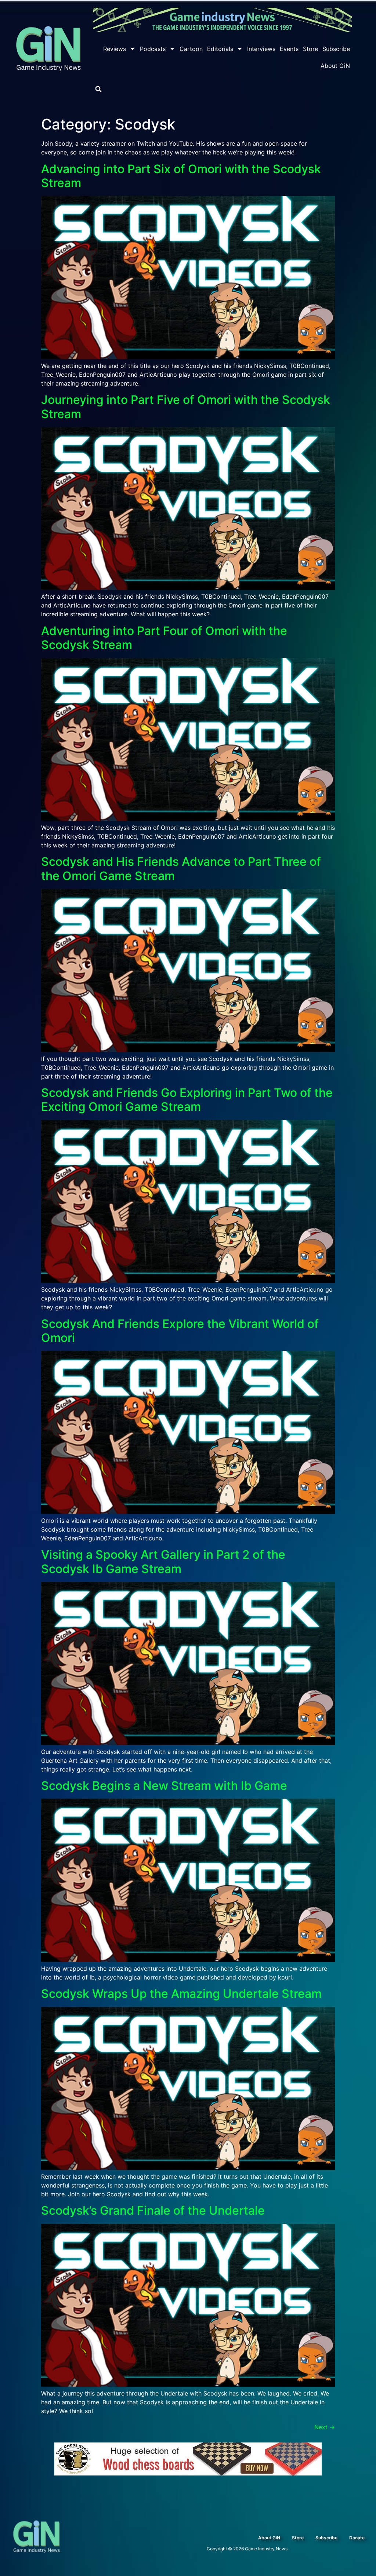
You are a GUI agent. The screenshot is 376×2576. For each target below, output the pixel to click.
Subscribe (336, 49)
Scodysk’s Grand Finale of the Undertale (153, 2210)
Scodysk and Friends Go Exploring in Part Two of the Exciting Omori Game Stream (187, 1100)
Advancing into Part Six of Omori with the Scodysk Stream (181, 176)
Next (325, 2427)
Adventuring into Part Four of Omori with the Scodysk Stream (164, 638)
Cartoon (191, 49)
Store (310, 49)
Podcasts (153, 49)
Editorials (220, 49)
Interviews (261, 49)
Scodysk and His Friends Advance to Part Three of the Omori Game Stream (181, 869)
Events (289, 49)
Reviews (115, 49)
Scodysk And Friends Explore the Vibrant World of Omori (180, 1331)
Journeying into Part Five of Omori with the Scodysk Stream (186, 407)
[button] (98, 89)
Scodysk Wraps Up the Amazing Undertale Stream (181, 1994)
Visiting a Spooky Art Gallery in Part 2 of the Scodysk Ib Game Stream (163, 1561)
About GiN (335, 66)
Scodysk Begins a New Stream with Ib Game (164, 1786)
